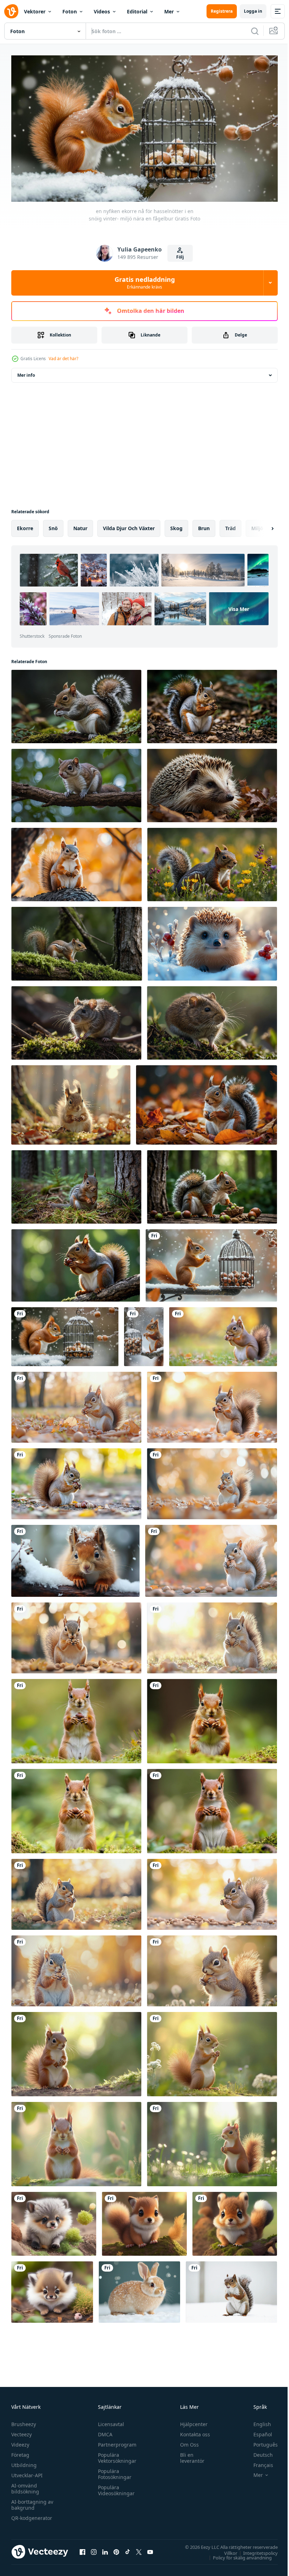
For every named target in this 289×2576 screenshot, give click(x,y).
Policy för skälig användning (237, 2554)
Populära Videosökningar (115, 2487)
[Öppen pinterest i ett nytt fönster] (116, 2549)
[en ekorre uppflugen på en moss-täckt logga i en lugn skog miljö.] (77, 941)
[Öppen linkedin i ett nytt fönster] (105, 2549)
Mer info (26, 372)
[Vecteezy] (11, 11)
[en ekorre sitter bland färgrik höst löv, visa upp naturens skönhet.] (207, 1102)
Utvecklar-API (27, 2472)
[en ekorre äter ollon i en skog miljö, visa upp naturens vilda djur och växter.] (212, 1184)
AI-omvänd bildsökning (25, 2486)
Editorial (137, 11)
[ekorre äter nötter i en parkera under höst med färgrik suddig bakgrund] (76, 1891)
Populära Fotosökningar (113, 2471)
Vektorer (35, 11)
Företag (20, 2452)
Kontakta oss (192, 2432)
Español (257, 2432)
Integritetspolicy (255, 2550)
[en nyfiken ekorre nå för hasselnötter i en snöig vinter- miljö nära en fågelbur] (211, 1262)
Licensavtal (109, 2421)
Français (258, 2462)
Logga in (253, 11)
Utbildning (24, 2462)
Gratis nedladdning (145, 283)
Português (260, 2442)
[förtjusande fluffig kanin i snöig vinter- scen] (139, 2289)
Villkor (225, 2550)
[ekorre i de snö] (231, 2289)
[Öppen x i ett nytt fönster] (139, 2549)
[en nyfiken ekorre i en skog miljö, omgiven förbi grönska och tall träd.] (76, 1184)
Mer (169, 11)
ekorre (25, 525)
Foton (70, 11)
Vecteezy (21, 2432)
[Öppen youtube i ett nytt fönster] (150, 2549)
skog (176, 525)
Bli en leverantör (189, 2455)
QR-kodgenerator (32, 2515)
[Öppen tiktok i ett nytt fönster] (128, 2549)
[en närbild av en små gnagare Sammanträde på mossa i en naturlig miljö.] (212, 1020)
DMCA (103, 2432)
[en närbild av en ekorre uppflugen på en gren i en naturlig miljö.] (76, 782)
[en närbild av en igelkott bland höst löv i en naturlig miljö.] (212, 782)
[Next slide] (261, 525)
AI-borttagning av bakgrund (32, 2502)
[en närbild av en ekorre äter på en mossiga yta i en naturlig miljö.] (76, 703)
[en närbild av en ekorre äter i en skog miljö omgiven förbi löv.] (212, 703)
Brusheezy (24, 2421)
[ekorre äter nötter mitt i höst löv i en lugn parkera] (212, 1481)
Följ (180, 257)
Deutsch (258, 2452)
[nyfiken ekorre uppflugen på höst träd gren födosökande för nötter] (76, 861)
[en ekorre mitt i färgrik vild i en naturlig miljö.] (212, 861)
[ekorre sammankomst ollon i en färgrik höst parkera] (223, 1334)
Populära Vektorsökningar (115, 2455)
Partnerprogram (115, 2442)
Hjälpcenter (191, 2421)
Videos (102, 11)
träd (230, 525)
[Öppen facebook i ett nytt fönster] (82, 2549)
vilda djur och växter (129, 525)
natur (80, 525)
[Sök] (255, 31)
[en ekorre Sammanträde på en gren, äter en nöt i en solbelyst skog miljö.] (76, 1262)
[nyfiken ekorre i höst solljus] (71, 1102)
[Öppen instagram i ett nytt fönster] (94, 2549)
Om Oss (186, 2442)
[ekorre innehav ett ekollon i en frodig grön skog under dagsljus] (76, 1718)
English (257, 2421)
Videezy (20, 2442)
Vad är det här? (63, 359)
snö (53, 525)
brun (204, 525)
